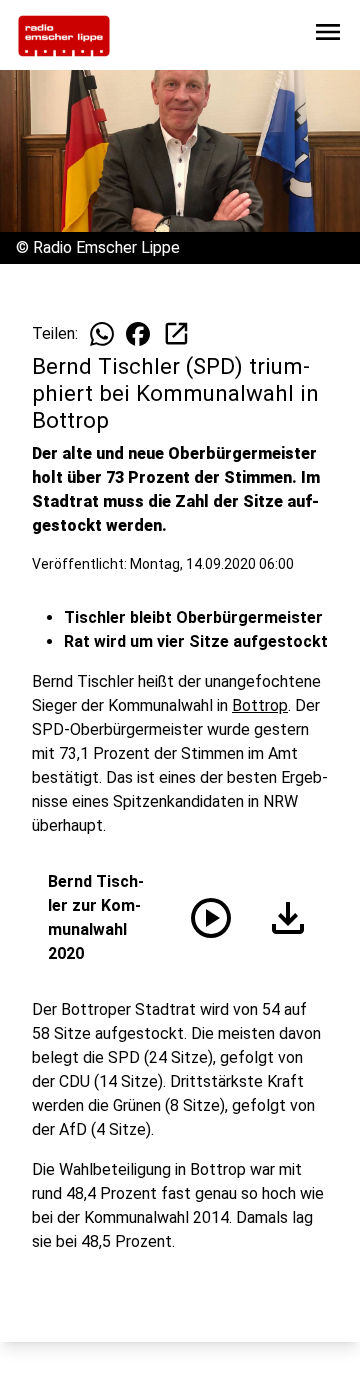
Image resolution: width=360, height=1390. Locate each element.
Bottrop (260, 705)
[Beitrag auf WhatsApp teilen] (102, 334)
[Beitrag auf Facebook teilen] (138, 334)
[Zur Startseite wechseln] (64, 36)
